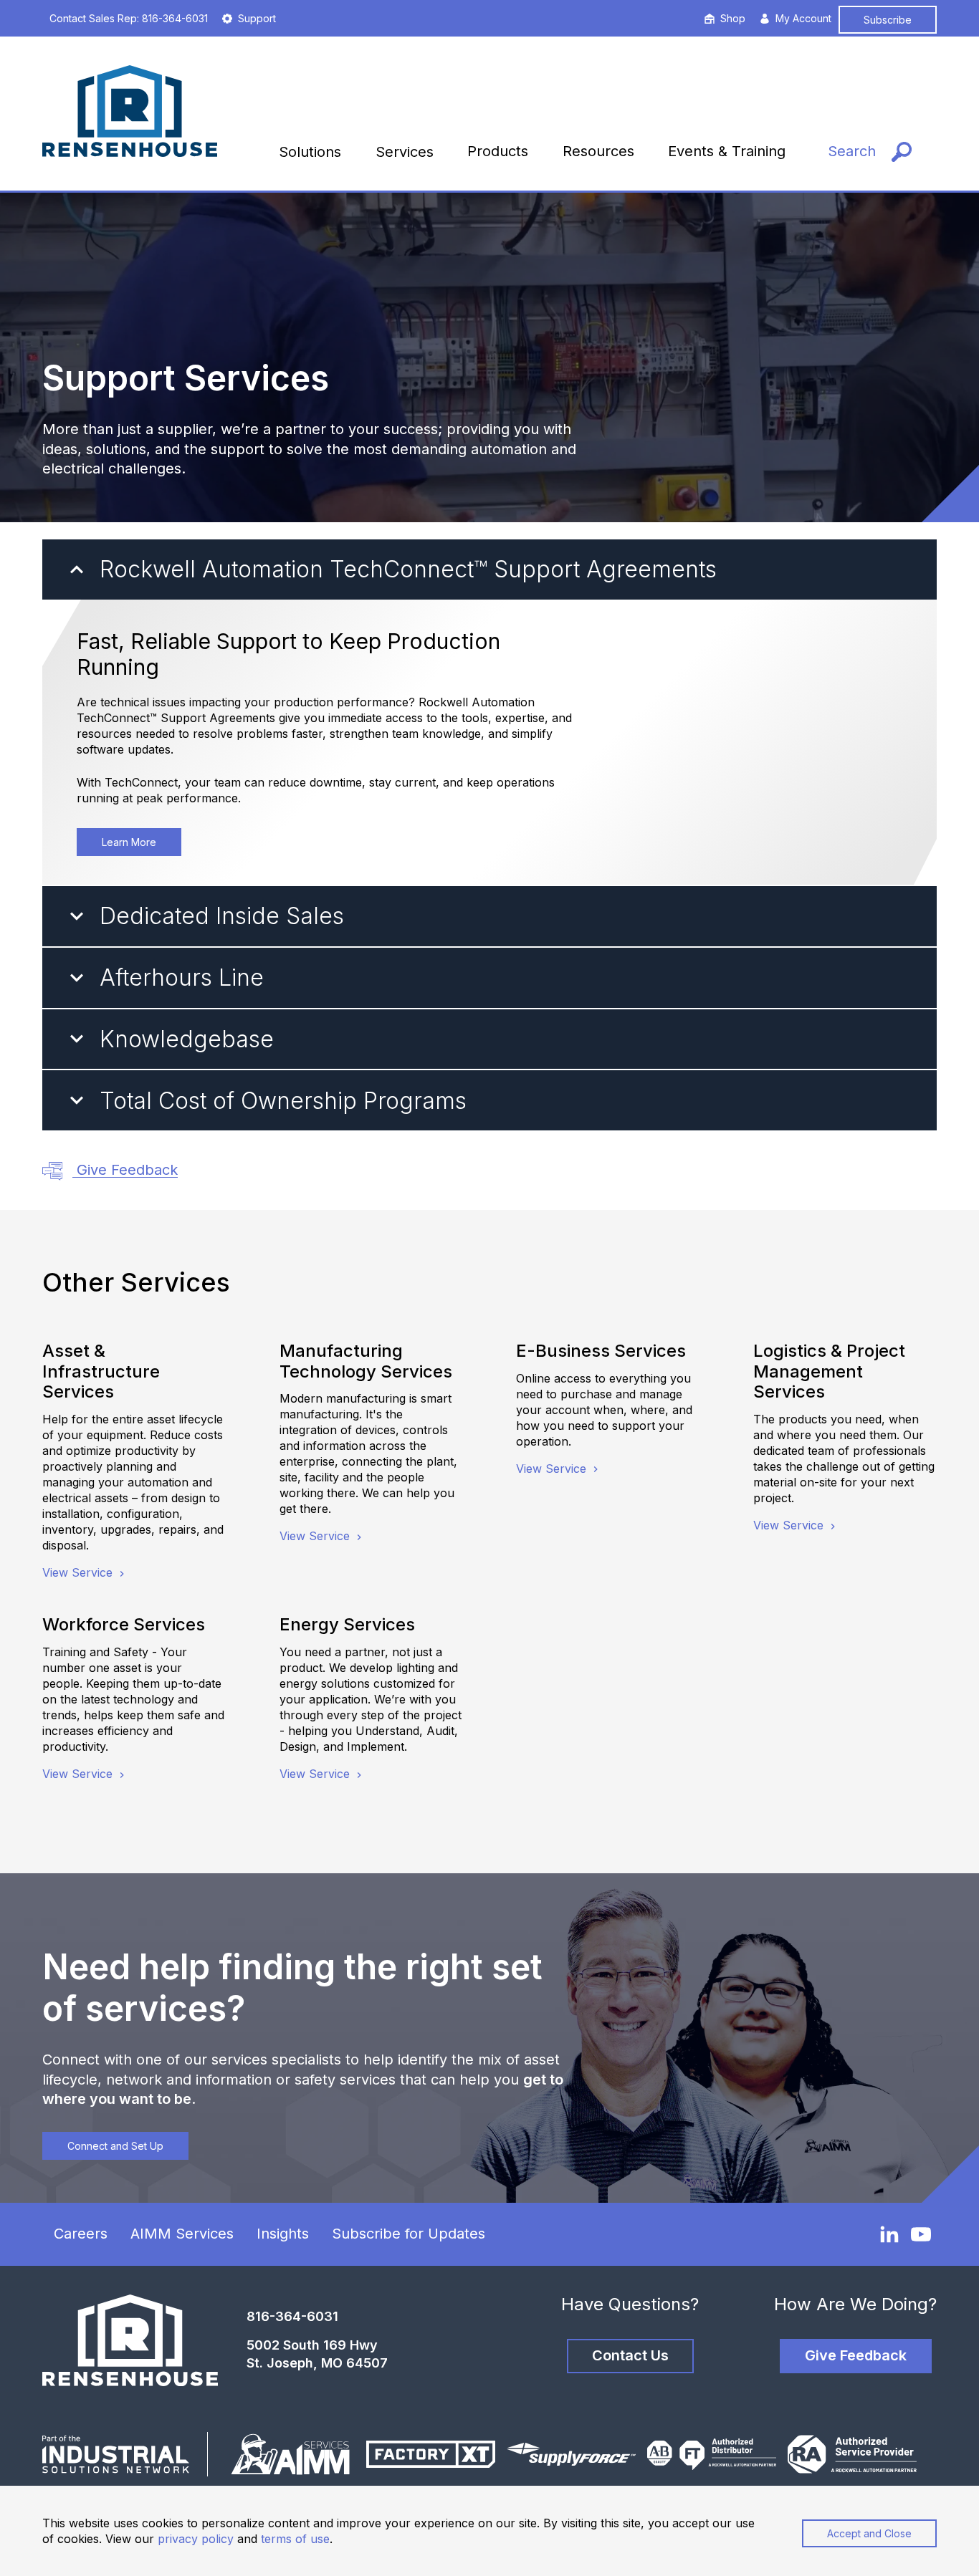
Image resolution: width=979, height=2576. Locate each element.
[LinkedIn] (889, 2234)
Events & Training (727, 151)
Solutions (310, 152)
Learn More (129, 842)
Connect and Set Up (115, 2146)
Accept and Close (869, 2533)
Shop (733, 18)
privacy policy (196, 2539)
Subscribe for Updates (409, 2234)
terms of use (295, 2539)
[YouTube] (921, 2234)
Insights (283, 2234)
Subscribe (888, 20)
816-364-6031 (292, 2316)
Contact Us (630, 2355)
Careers (81, 2234)
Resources (598, 151)
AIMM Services (182, 2234)
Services (405, 152)
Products (498, 151)
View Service (79, 1572)
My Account (803, 18)
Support (257, 18)
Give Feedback (125, 1170)
